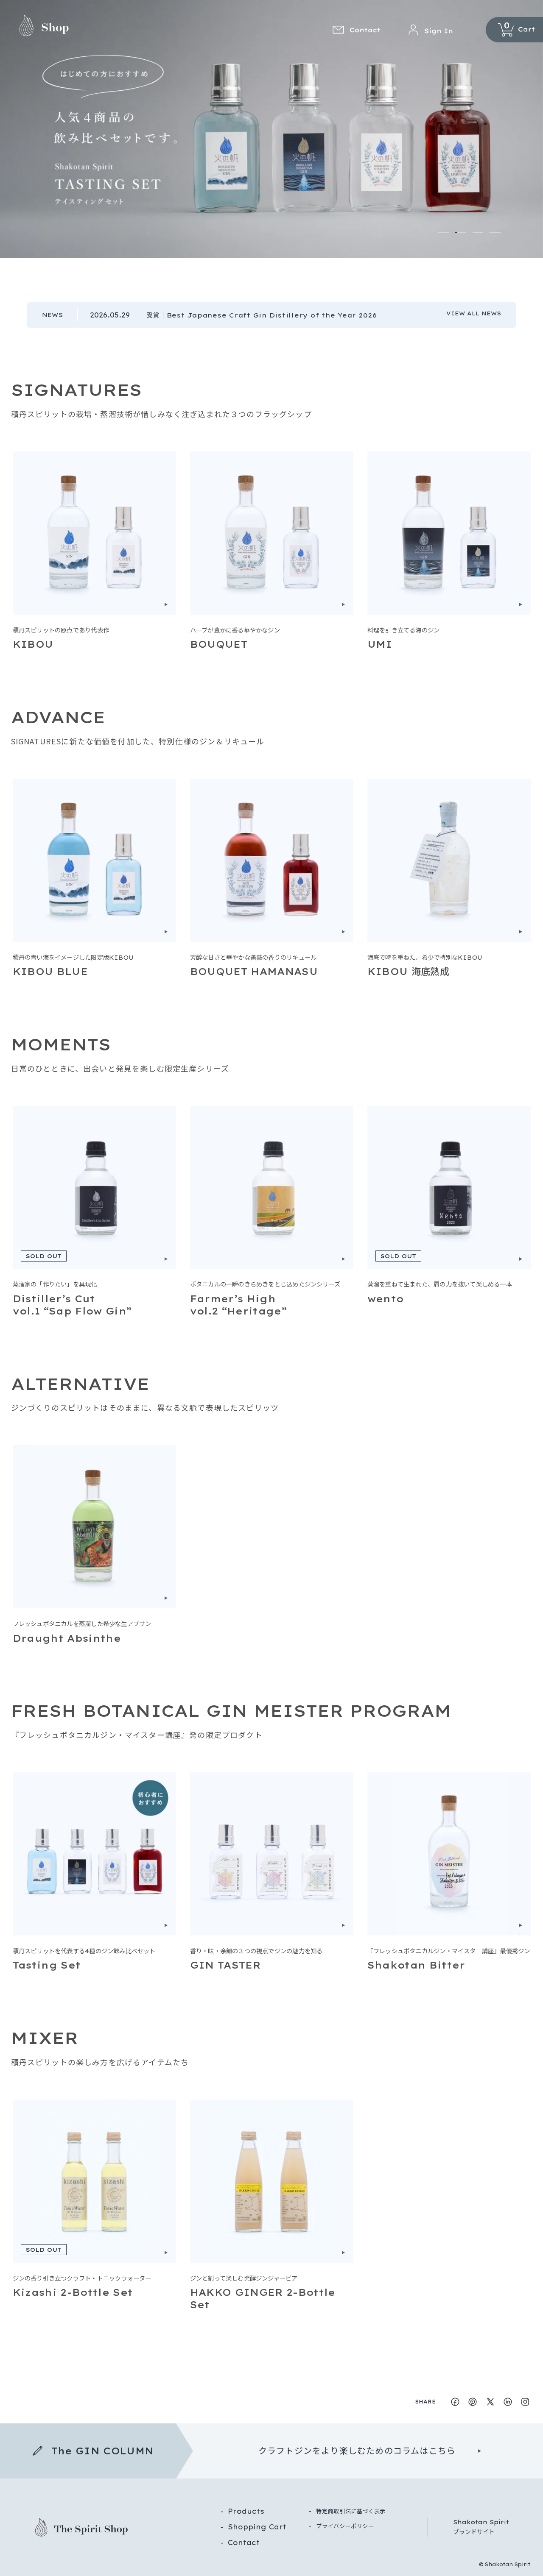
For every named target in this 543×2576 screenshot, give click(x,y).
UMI (380, 644)
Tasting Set (47, 1965)
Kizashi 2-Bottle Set (73, 2292)
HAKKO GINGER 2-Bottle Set (263, 2299)
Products (246, 2511)
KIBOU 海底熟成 (408, 972)
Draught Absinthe (67, 1638)
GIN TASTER (225, 1965)
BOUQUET (219, 644)
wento (386, 1299)
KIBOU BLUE (50, 972)
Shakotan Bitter (416, 1965)
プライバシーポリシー (345, 2526)
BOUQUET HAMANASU (254, 972)
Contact (244, 2543)
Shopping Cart (257, 2527)
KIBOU (33, 644)
